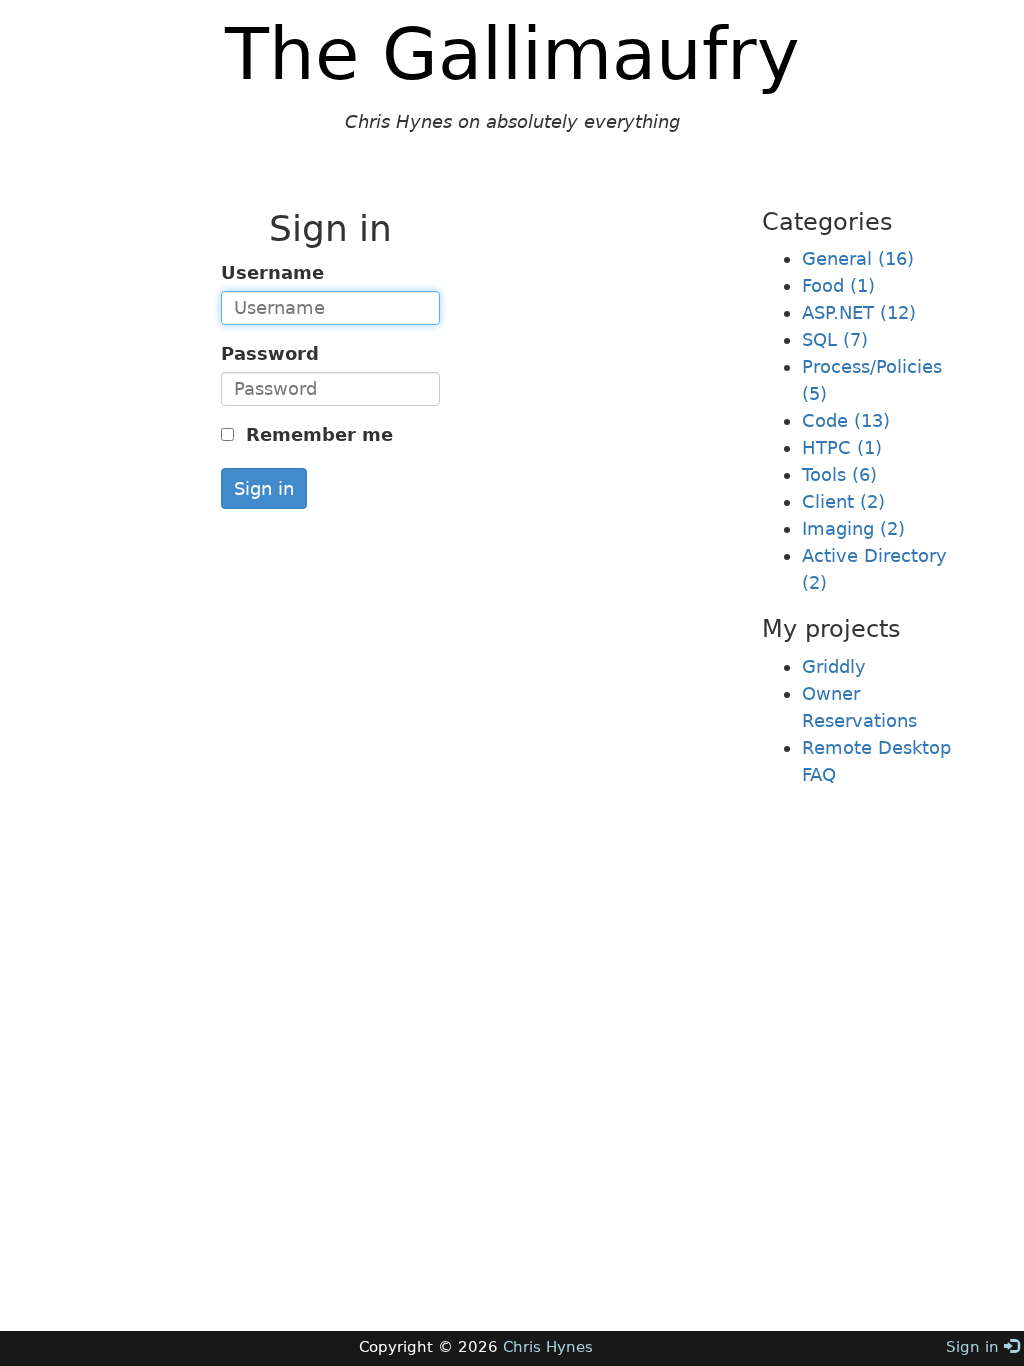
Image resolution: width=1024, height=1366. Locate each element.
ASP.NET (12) (859, 312)
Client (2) (843, 501)
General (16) (858, 258)
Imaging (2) (853, 528)
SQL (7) (835, 339)
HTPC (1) (842, 447)
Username (272, 272)
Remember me (316, 434)
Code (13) (846, 420)
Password (270, 353)
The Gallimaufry (512, 54)
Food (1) (838, 285)
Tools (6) (839, 474)
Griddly (834, 666)
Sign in (264, 488)
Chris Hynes (548, 1347)
